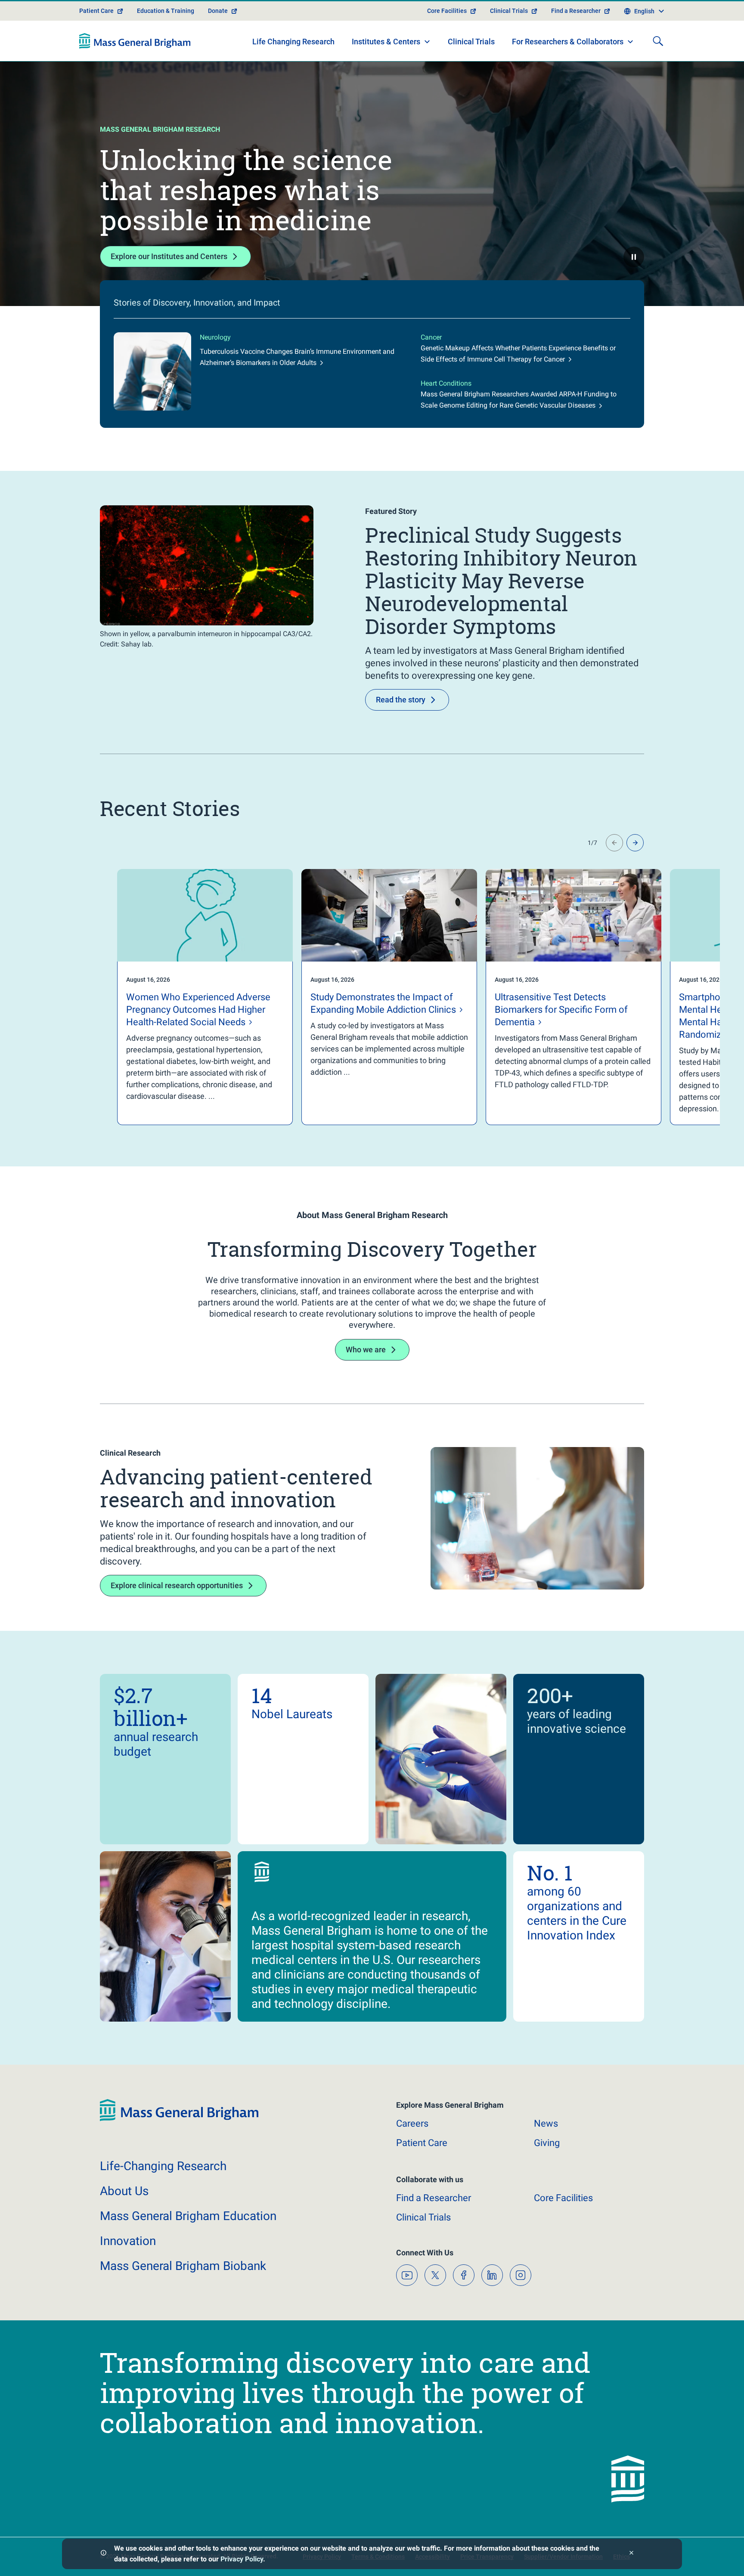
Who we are (366, 1350)
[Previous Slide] (614, 843)
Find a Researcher (576, 11)
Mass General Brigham (188, 2216)
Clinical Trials (509, 11)
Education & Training (166, 11)
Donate (218, 11)
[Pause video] (634, 257)
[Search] (658, 41)
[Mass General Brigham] (135, 41)
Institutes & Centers (386, 42)
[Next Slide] (635, 843)
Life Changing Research (293, 42)
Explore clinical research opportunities (177, 1585)
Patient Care (96, 11)
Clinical (423, 2217)
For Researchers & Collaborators (568, 42)
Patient (422, 2143)
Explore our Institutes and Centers (169, 256)
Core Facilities (447, 11)
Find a (434, 2198)
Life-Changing (163, 2166)
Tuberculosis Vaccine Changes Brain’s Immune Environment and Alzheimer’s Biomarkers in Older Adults (297, 357)
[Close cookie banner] (631, 2554)
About (124, 2191)
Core (563, 2198)
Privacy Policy (242, 2559)
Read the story (401, 700)
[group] (188, 997)
